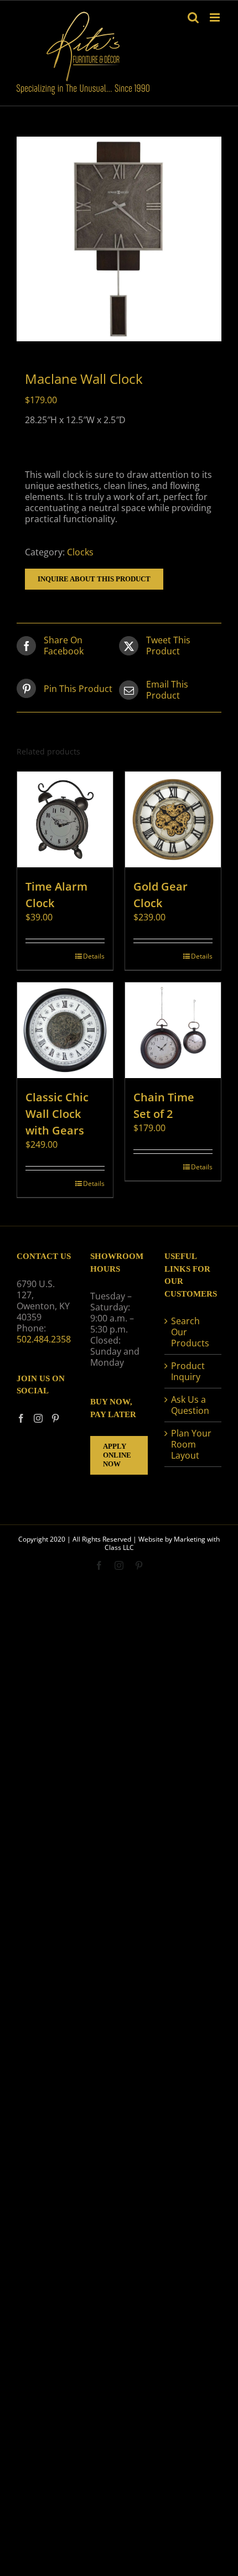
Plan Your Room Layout (191, 1444)
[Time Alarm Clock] (65, 819)
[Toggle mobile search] (193, 17)
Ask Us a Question (190, 1405)
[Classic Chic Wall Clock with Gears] (65, 1030)
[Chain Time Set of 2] (173, 1030)
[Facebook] (21, 1418)
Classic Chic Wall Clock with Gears (57, 1114)
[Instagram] (38, 1418)
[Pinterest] (55, 1418)
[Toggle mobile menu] (216, 17)
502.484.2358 (44, 1339)
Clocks (80, 552)
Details (94, 956)
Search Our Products (190, 1332)
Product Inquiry (188, 1371)
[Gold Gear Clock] (173, 819)
